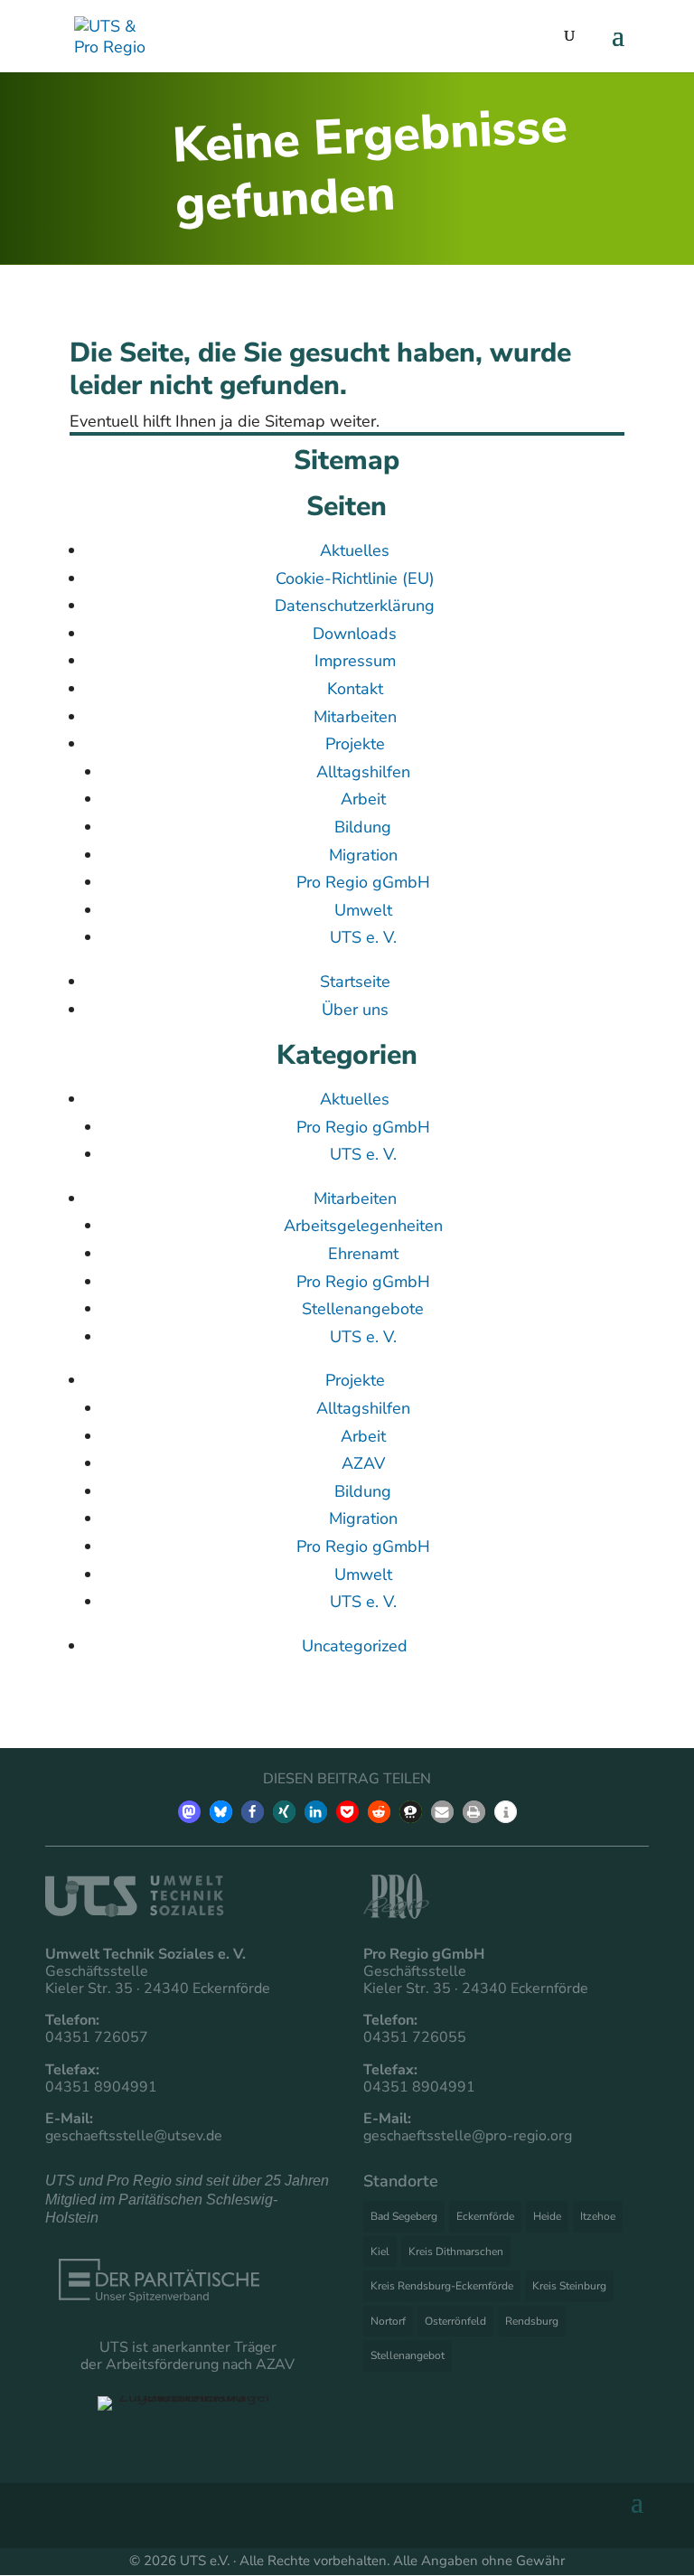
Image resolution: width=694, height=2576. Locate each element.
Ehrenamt (363, 1254)
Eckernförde (485, 2216)
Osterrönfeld (455, 2321)
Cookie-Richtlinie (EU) (355, 578)
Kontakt (355, 689)
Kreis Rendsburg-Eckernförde (442, 2286)
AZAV (363, 1463)
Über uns (355, 1010)
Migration (363, 855)
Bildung (363, 827)
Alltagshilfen (363, 772)
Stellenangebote (363, 1309)
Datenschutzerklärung (355, 606)
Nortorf (388, 2321)
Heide (547, 2216)
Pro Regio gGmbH (363, 882)
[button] (189, 1812)
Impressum (355, 661)
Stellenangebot (408, 2355)
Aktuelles (355, 550)
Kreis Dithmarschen (456, 2252)
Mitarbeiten (355, 717)
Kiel (380, 2252)
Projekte (355, 744)
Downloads (355, 634)
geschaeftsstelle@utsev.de (134, 2136)
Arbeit (363, 799)
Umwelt (363, 910)
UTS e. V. (363, 937)
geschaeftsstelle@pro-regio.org (468, 2136)
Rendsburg (532, 2321)
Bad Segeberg (404, 2216)
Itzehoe (598, 2216)
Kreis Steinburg (569, 2286)
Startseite (355, 982)
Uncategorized (355, 1646)
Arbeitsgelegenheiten (363, 1226)
